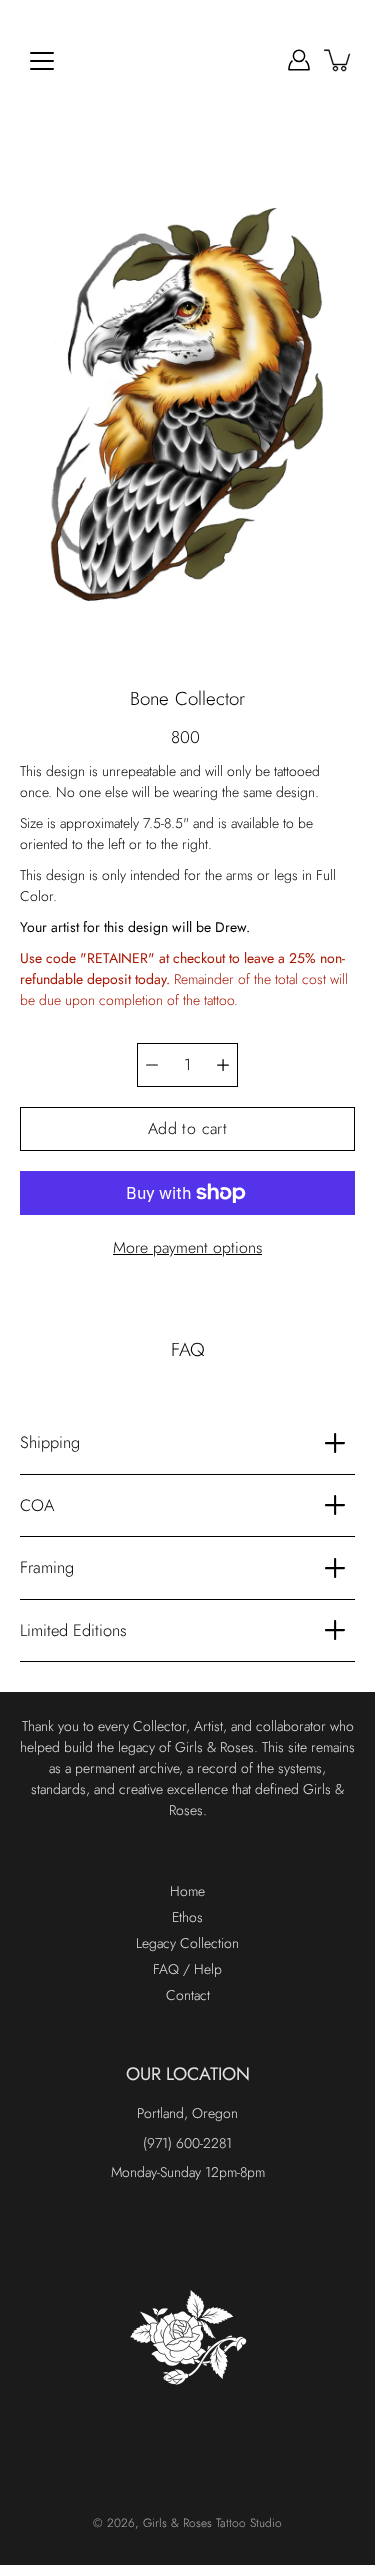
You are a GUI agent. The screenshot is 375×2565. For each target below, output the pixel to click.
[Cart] (339, 60)
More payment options (187, 1247)
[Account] (299, 60)
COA (37, 1505)
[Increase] (223, 1065)
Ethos (187, 1917)
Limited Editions (73, 1630)
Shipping (50, 1442)
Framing (47, 1567)
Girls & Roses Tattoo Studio (212, 2523)
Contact (188, 1995)
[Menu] (42, 61)
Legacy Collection (187, 1943)
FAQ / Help (187, 1969)
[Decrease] (152, 1065)
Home (187, 1891)
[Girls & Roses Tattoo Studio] (187, 60)
